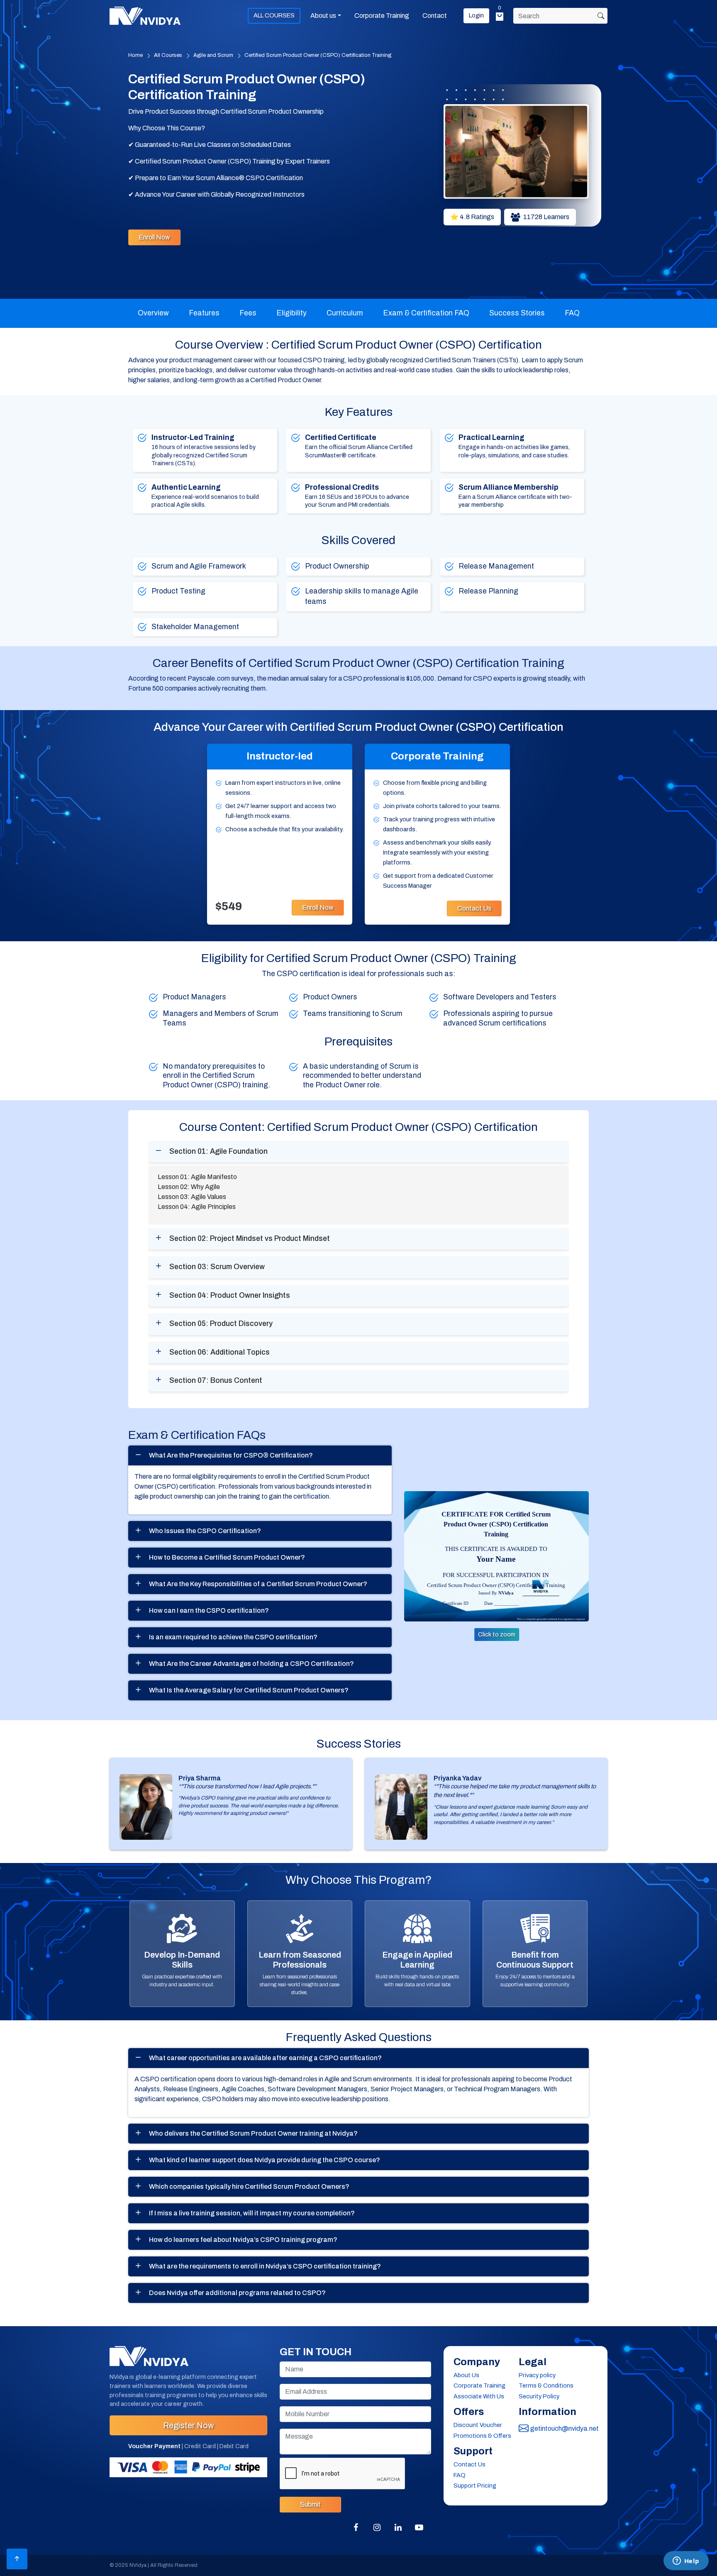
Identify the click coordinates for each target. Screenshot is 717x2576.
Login (476, 15)
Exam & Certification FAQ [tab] (426, 313)
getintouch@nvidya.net (564, 2428)
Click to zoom (497, 1635)
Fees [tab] (248, 313)
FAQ (460, 2475)
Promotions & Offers (482, 2436)
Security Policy (539, 2396)
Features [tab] (204, 313)
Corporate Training (382, 16)
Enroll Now (154, 237)
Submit (310, 2504)
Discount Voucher (478, 2425)
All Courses (168, 55)
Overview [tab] (153, 313)
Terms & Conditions (546, 2386)
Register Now (188, 2425)
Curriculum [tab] (345, 313)
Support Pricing (475, 2486)
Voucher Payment (154, 2446)
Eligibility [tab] (291, 313)
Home (135, 55)
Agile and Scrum (213, 55)
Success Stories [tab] (517, 313)
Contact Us (474, 908)
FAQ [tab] (572, 313)
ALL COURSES (274, 15)
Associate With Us (479, 2396)
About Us (466, 2375)
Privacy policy (537, 2375)
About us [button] (323, 16)
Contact (435, 16)
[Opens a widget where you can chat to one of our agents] (686, 2561)
